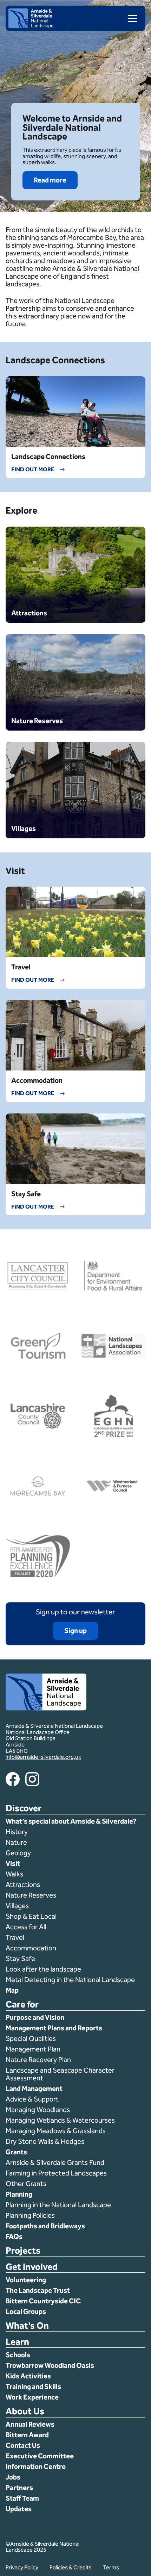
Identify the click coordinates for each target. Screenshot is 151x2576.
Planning (19, 2194)
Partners (19, 2488)
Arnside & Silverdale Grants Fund (55, 2162)
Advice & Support (32, 2099)
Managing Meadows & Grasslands (56, 2131)
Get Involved (32, 2267)
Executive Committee (40, 2456)
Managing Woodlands (38, 2110)
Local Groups (26, 2311)
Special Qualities (31, 2038)
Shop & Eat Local (31, 1916)
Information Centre (36, 2466)
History (17, 1832)
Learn (17, 2342)
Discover (24, 1809)
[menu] (130, 18)
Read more (50, 180)
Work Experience (32, 2397)
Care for (22, 2005)
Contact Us (23, 2445)
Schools (18, 2355)
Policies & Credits (71, 2567)
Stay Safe (20, 1959)
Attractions (23, 1885)
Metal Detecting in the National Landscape (70, 1980)
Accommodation (32, 1948)
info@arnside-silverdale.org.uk (43, 1757)
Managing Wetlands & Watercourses (60, 2120)
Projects (23, 2251)
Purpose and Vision (35, 2017)
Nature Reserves (31, 1895)
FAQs (14, 2236)
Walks (14, 1874)
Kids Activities (28, 2376)
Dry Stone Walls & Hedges (45, 2141)
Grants (16, 2152)
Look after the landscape (43, 1969)
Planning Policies (31, 2215)
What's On (27, 2326)
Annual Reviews (30, 2424)
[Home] (31, 26)
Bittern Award (27, 2435)
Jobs (13, 2477)
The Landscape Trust (38, 2290)
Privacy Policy (22, 2567)
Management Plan (34, 2049)
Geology (18, 1853)
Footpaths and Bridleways (45, 2226)
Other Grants (26, 2184)
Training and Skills (33, 2386)
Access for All (26, 1927)
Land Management (34, 2088)
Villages (17, 1906)
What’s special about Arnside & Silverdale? (72, 1821)
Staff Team (22, 2498)
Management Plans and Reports (54, 2028)
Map (12, 1990)
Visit (13, 1863)
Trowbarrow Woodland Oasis (50, 2365)
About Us (25, 2412)
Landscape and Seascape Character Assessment (60, 2074)
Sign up (75, 1631)
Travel (15, 1937)
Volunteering (26, 2280)
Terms (111, 2567)
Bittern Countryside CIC (43, 2301)
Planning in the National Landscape (59, 2205)
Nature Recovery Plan (39, 2060)
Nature (16, 1842)
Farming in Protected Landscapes (56, 2173)
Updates (19, 2509)
